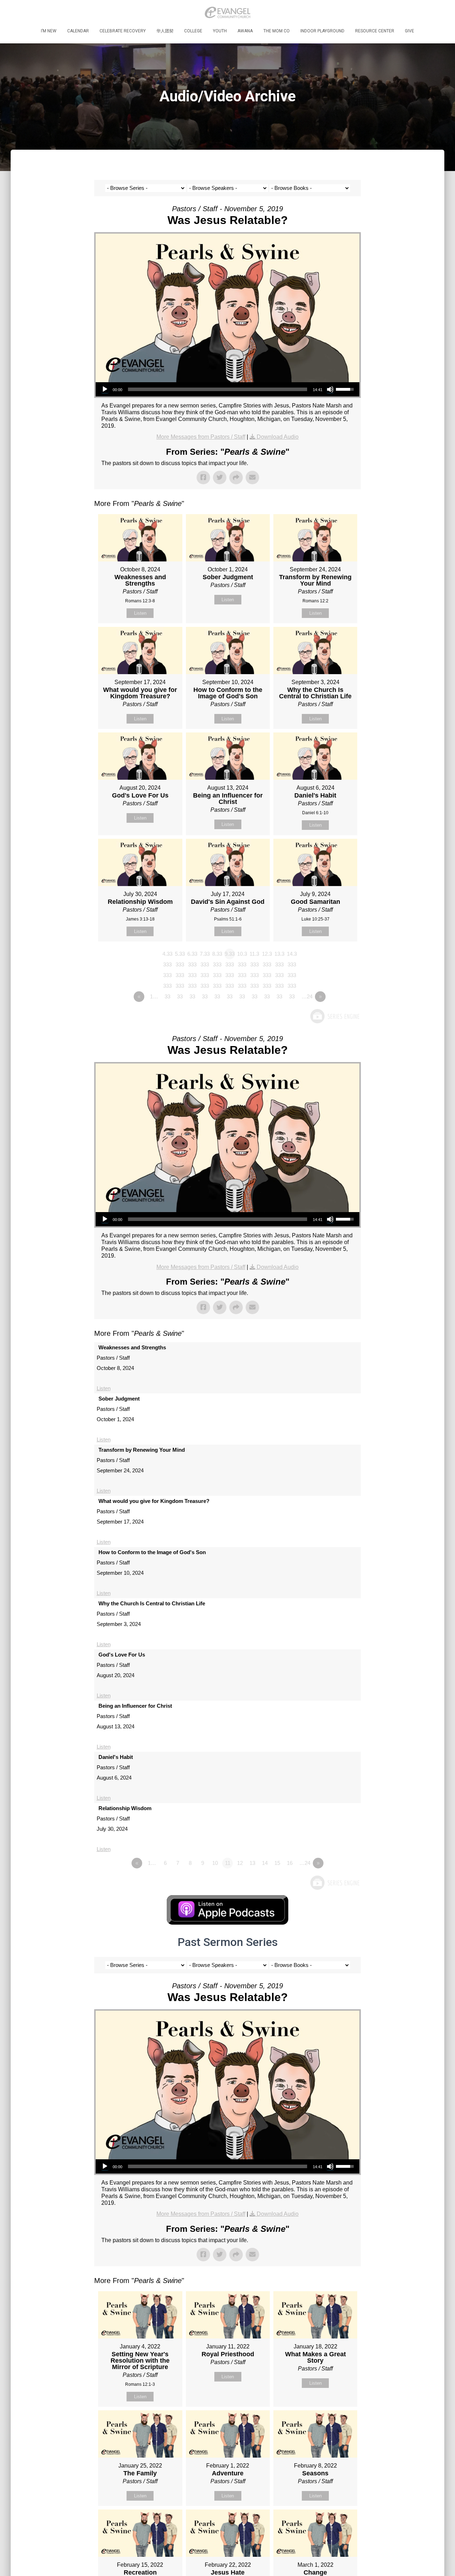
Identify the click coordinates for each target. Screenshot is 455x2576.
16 (290, 1863)
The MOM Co (277, 31)
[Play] (105, 389)
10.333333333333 (242, 955)
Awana (245, 31)
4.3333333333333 (167, 955)
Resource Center (375, 31)
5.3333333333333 (180, 955)
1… (154, 996)
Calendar (78, 31)
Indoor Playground (322, 31)
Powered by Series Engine (334, 1016)
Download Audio (278, 437)
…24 (307, 996)
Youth (220, 31)
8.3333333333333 (217, 955)
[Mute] (330, 389)
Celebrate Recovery (123, 31)
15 (277, 1863)
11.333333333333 (254, 955)
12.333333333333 (267, 955)
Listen (140, 613)
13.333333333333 (279, 955)
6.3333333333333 (192, 955)
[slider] (218, 389)
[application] (227, 389)
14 (265, 1863)
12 (240, 1863)
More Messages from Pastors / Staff (201, 437)
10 (215, 1863)
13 (252, 1863)
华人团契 (165, 31)
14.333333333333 (292, 955)
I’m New (49, 31)
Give (409, 31)
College (193, 31)
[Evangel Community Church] (227, 12)
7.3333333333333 (205, 955)
